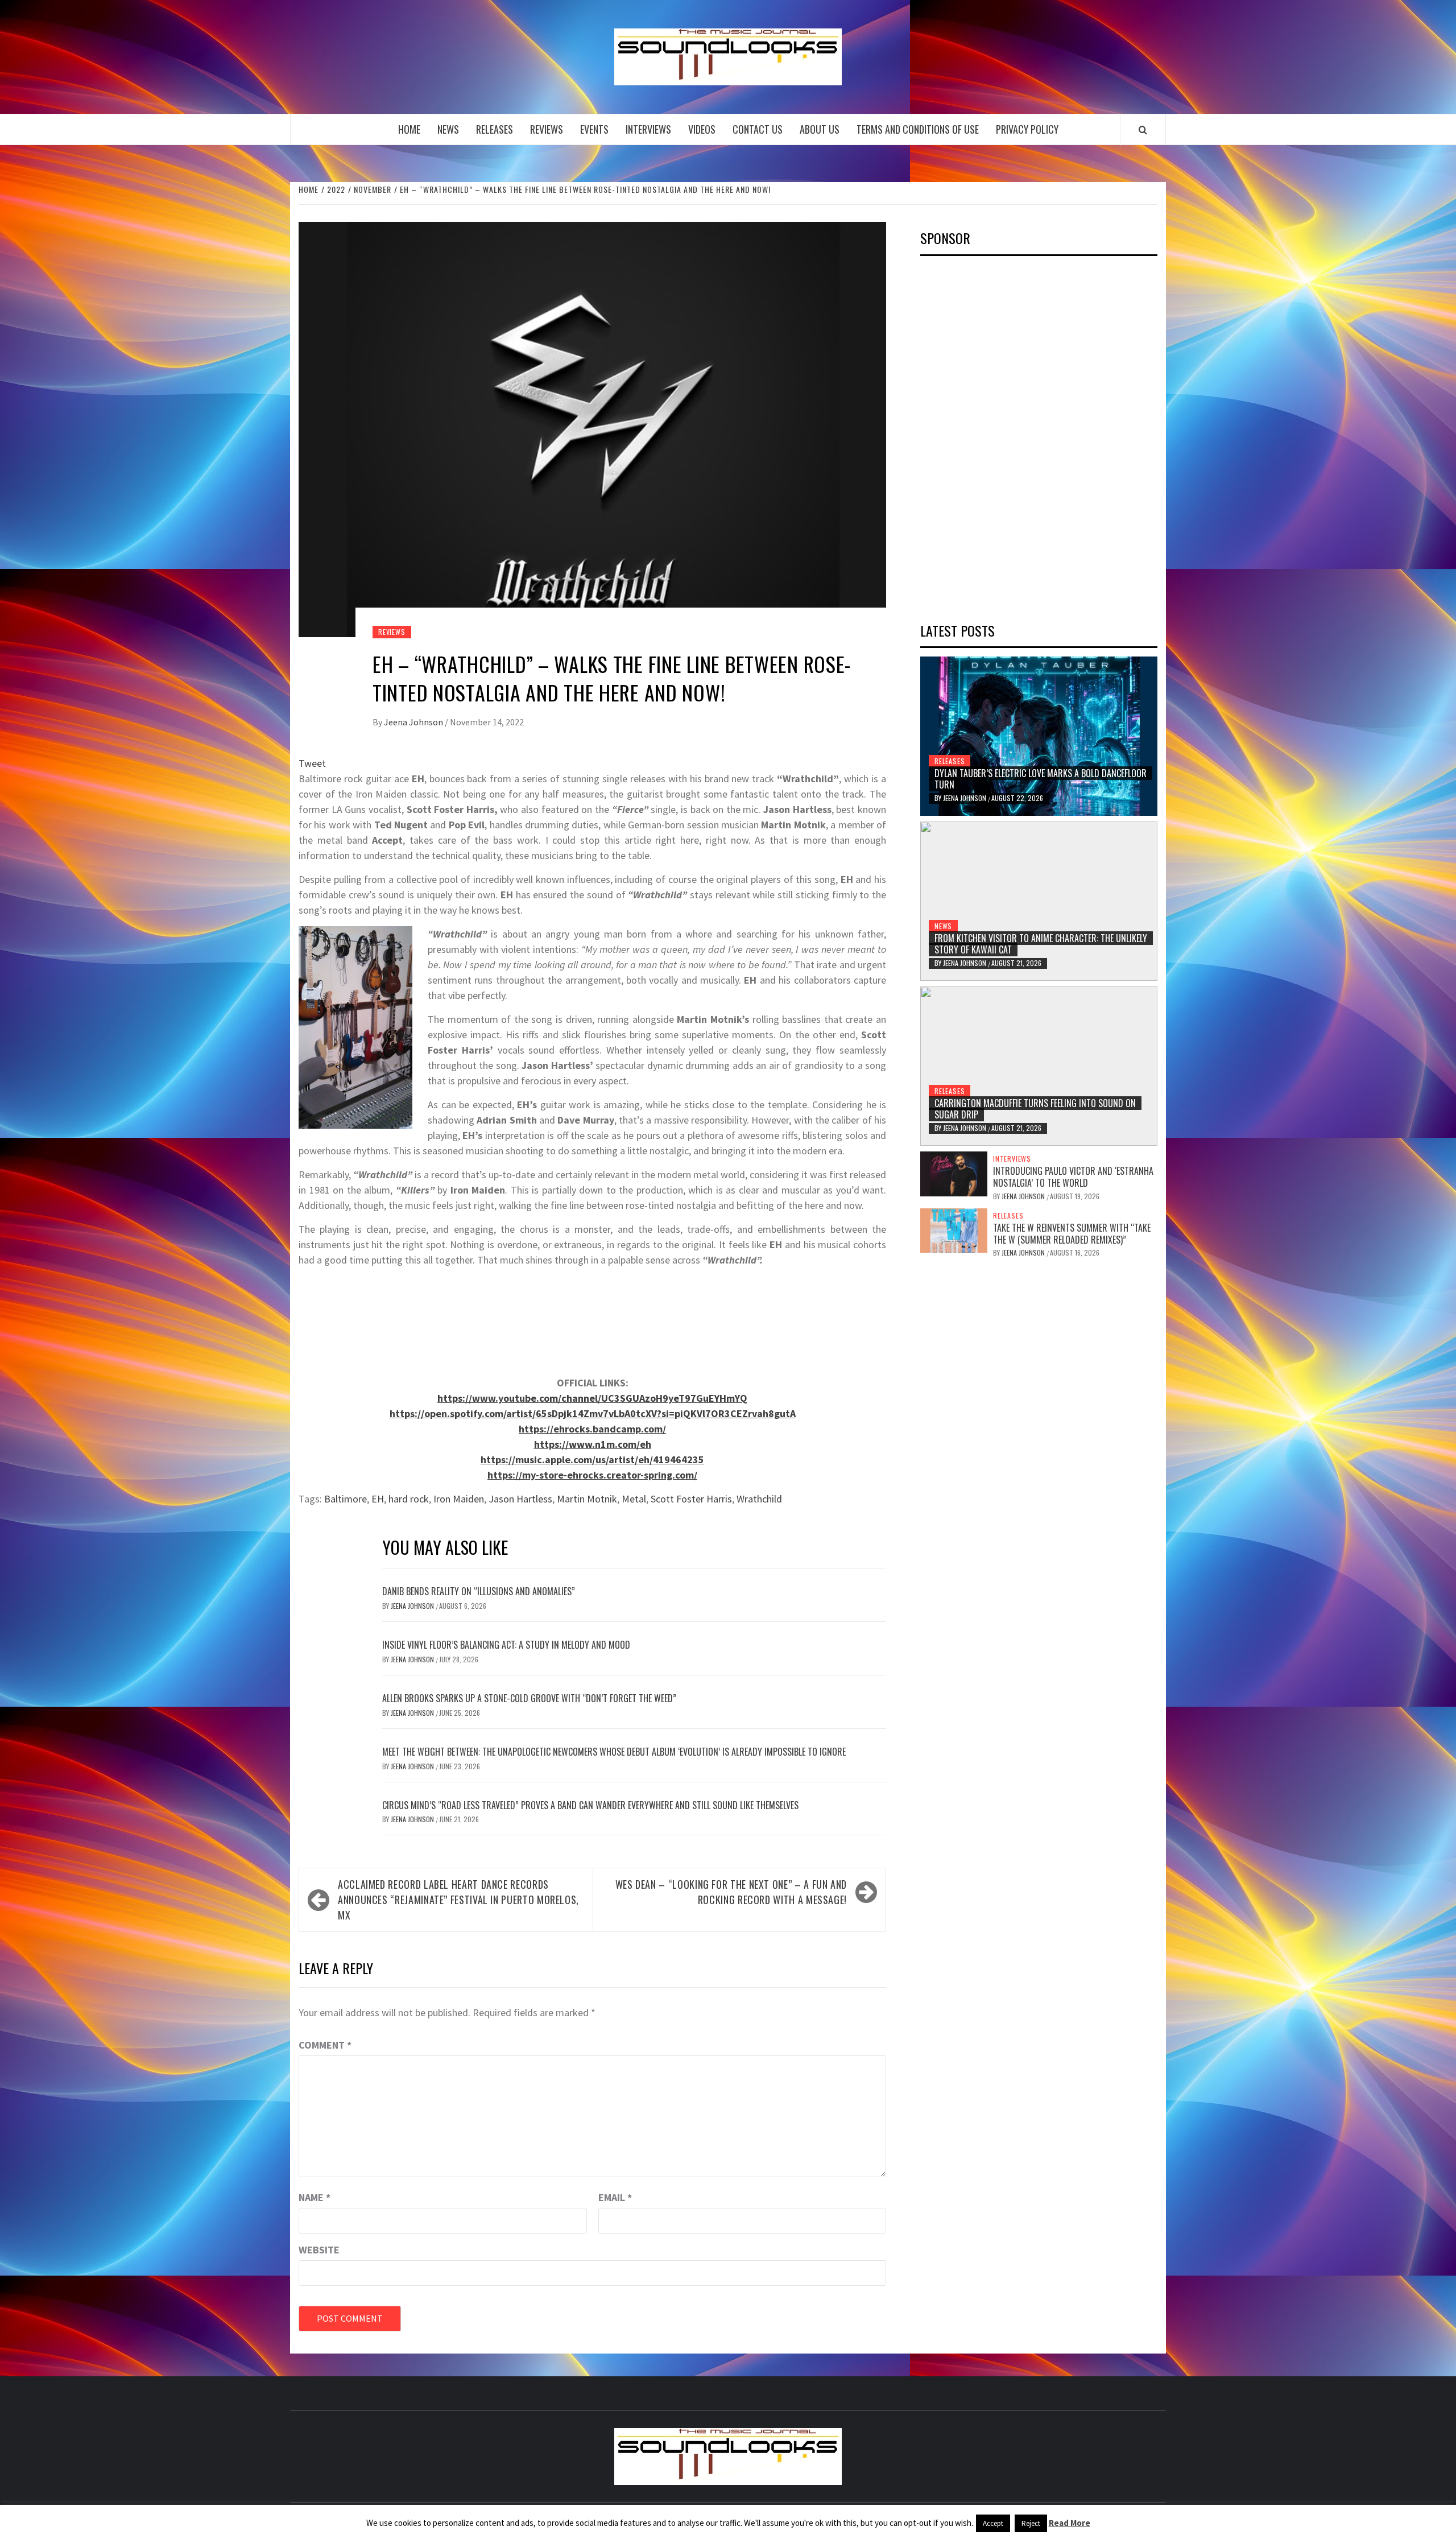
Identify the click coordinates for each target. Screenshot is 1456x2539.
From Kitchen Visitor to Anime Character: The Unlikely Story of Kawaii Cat (1041, 944)
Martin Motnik (587, 1499)
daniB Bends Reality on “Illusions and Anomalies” (479, 1591)
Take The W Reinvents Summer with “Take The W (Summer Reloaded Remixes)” (1072, 1234)
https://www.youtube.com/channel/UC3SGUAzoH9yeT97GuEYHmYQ (592, 1398)
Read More (1070, 2523)
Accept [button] (993, 2523)
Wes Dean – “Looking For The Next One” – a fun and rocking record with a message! (731, 1892)
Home (409, 129)
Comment (325, 2045)
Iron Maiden (459, 1499)
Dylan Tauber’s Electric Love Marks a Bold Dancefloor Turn (1041, 779)
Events (594, 129)
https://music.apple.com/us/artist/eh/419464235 (592, 1460)
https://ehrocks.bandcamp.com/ (592, 1429)
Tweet (312, 763)
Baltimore (346, 1499)
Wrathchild (759, 1499)
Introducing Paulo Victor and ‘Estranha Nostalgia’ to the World (1073, 1177)
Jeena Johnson (414, 722)
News (448, 129)
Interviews (648, 129)
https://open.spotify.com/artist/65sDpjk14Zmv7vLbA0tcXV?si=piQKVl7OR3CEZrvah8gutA (593, 1413)
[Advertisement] (1006, 435)
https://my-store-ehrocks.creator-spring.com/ (592, 1475)
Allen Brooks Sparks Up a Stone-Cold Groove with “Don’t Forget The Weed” (529, 1698)
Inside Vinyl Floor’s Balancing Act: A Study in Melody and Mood (506, 1645)
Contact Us (758, 129)
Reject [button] (1031, 2523)
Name (315, 2197)
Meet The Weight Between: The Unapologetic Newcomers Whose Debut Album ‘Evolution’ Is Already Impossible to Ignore (614, 1752)
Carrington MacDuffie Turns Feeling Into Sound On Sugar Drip (1035, 1109)
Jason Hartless (520, 1499)
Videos (702, 129)
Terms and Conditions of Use (918, 129)
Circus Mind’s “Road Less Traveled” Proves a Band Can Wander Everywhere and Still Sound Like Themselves (590, 1805)
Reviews (547, 129)
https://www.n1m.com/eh (593, 1444)
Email (615, 2197)
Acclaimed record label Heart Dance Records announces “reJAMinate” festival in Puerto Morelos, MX (458, 1900)
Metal (634, 1499)
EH (378, 1499)
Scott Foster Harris (691, 1499)
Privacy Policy (1027, 129)
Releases (495, 129)
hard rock (409, 1499)
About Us (820, 129)
